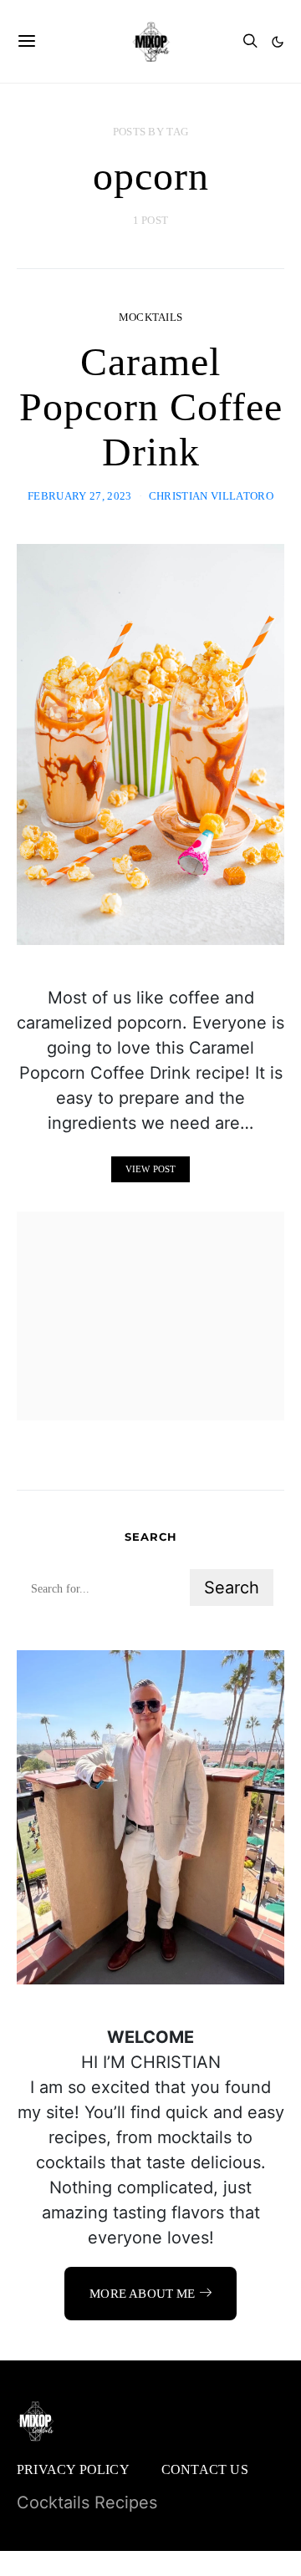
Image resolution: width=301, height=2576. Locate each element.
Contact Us (205, 2469)
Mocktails (151, 317)
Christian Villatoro (211, 496)
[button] (278, 42)
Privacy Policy (73, 2469)
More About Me (142, 2294)
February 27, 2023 (80, 496)
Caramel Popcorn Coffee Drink (151, 406)
